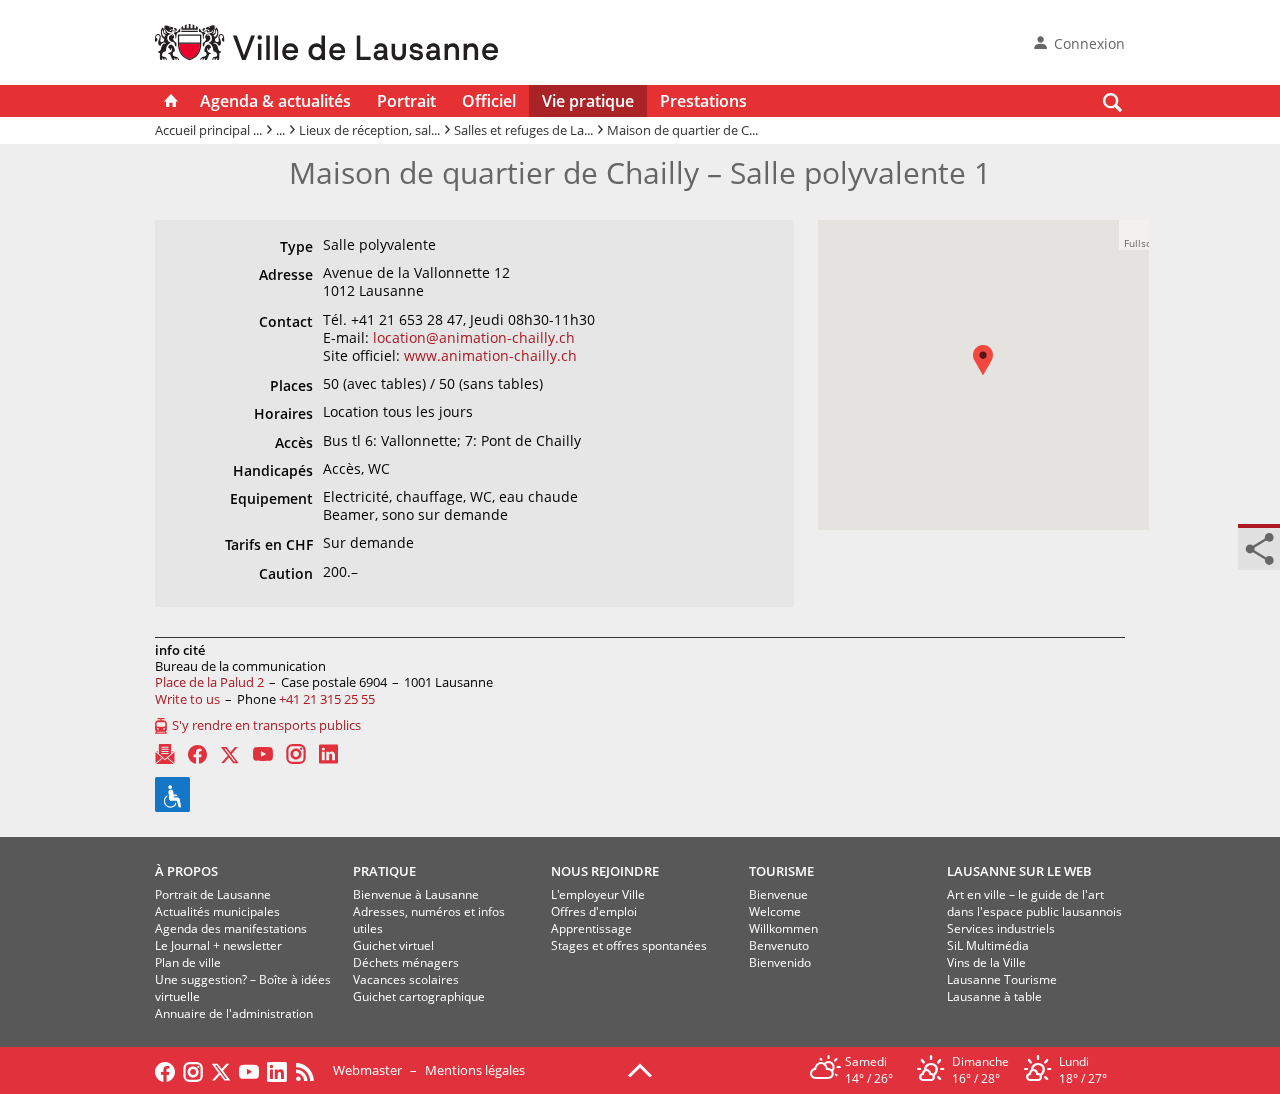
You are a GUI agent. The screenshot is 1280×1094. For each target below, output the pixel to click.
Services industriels (1001, 928)
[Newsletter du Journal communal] (165, 754)
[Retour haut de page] (640, 1069)
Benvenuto (779, 945)
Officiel (489, 101)
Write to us (187, 699)
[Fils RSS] (310, 1070)
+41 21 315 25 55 (327, 699)
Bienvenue (778, 894)
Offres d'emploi (594, 911)
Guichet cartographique (419, 996)
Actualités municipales (217, 911)
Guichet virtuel (393, 945)
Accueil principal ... (208, 130)
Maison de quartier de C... (682, 130)
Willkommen (783, 928)
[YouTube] (263, 754)
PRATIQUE (384, 871)
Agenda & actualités (275, 101)
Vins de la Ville (986, 962)
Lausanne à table (994, 996)
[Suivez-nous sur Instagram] (193, 1070)
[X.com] (230, 754)
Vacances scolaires (406, 979)
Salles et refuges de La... (523, 130)
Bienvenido (780, 962)
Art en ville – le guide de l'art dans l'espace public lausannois (1034, 903)
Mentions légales (475, 1070)
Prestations (703, 101)
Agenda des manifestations (231, 928)
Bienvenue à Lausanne (416, 894)
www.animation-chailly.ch (490, 355)
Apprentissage (591, 928)
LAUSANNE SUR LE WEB (1019, 871)
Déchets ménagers (406, 962)
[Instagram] (296, 754)
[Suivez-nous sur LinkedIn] (277, 1070)
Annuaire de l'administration (234, 1013)
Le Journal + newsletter (218, 945)
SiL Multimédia (988, 945)
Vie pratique (588, 101)
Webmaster (367, 1070)
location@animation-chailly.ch (474, 337)
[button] (993, 374)
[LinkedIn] (328, 754)
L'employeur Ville (598, 894)
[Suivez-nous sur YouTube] (249, 1070)
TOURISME (781, 871)
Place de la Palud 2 (209, 682)
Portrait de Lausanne (213, 894)
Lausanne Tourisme (1002, 979)
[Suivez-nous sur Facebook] (165, 1070)
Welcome (775, 911)
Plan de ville (188, 962)
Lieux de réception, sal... (369, 130)
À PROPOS (186, 871)
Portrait (406, 101)
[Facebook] (197, 754)
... (280, 130)
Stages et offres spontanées (629, 945)
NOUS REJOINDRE (605, 871)
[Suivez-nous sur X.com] (221, 1070)
